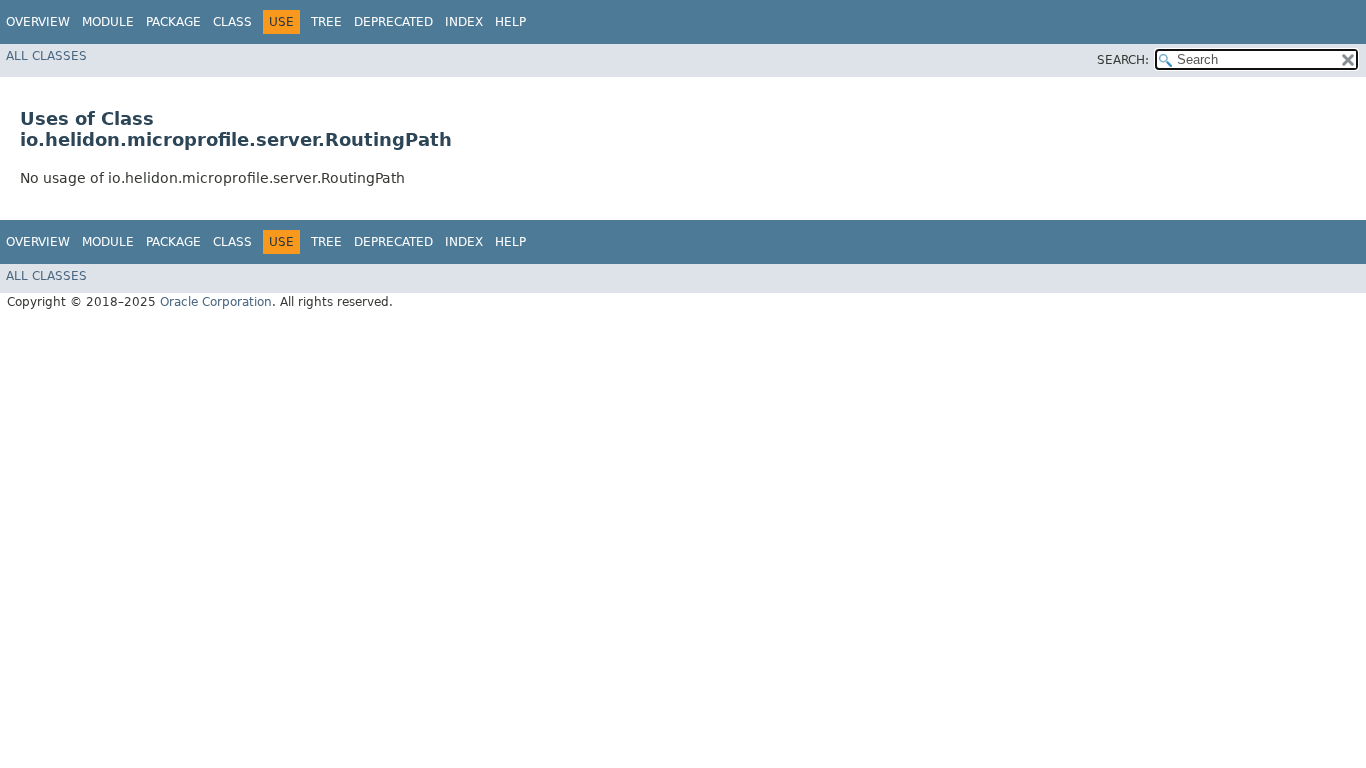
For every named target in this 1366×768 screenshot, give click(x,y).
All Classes (46, 56)
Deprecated (393, 22)
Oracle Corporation (216, 302)
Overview (38, 22)
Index (464, 22)
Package (173, 22)
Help (510, 22)
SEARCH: (1123, 60)
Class (232, 22)
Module (108, 22)
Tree (326, 22)
